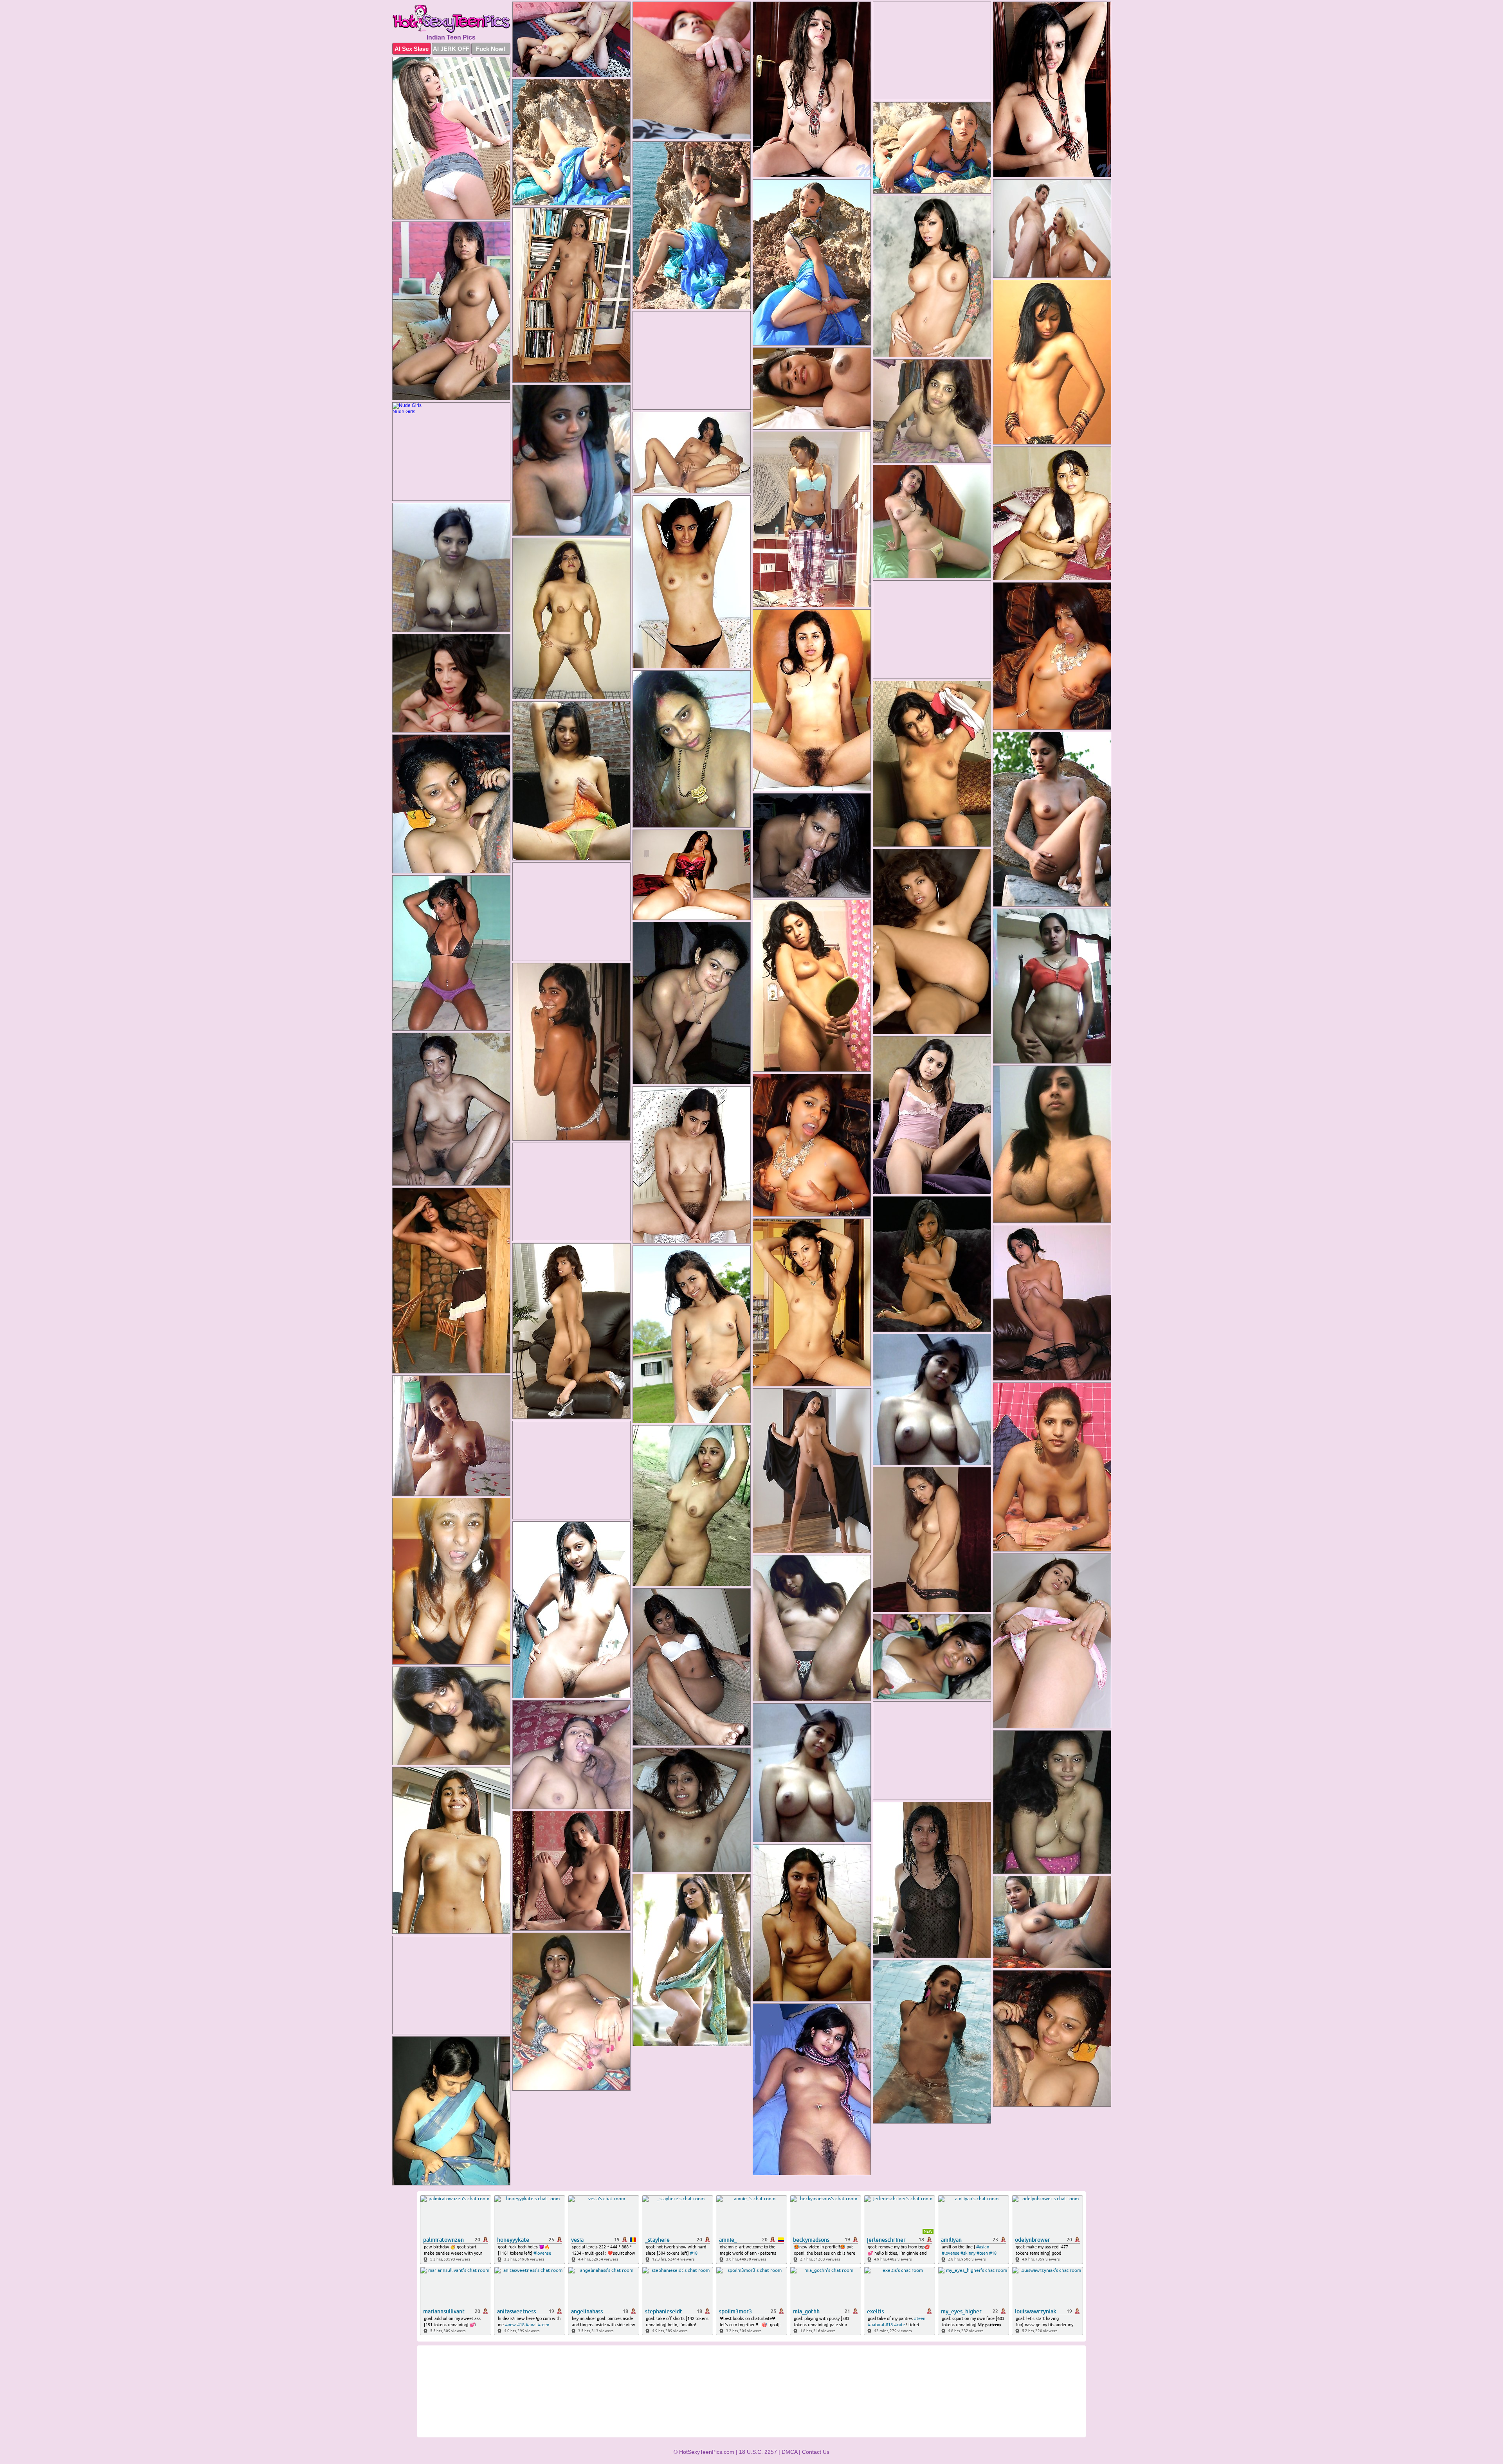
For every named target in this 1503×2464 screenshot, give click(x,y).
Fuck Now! (491, 49)
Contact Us (816, 2452)
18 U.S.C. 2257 (758, 2452)
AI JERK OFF (451, 49)
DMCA (789, 2452)
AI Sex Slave (412, 49)
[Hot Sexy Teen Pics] (451, 19)
